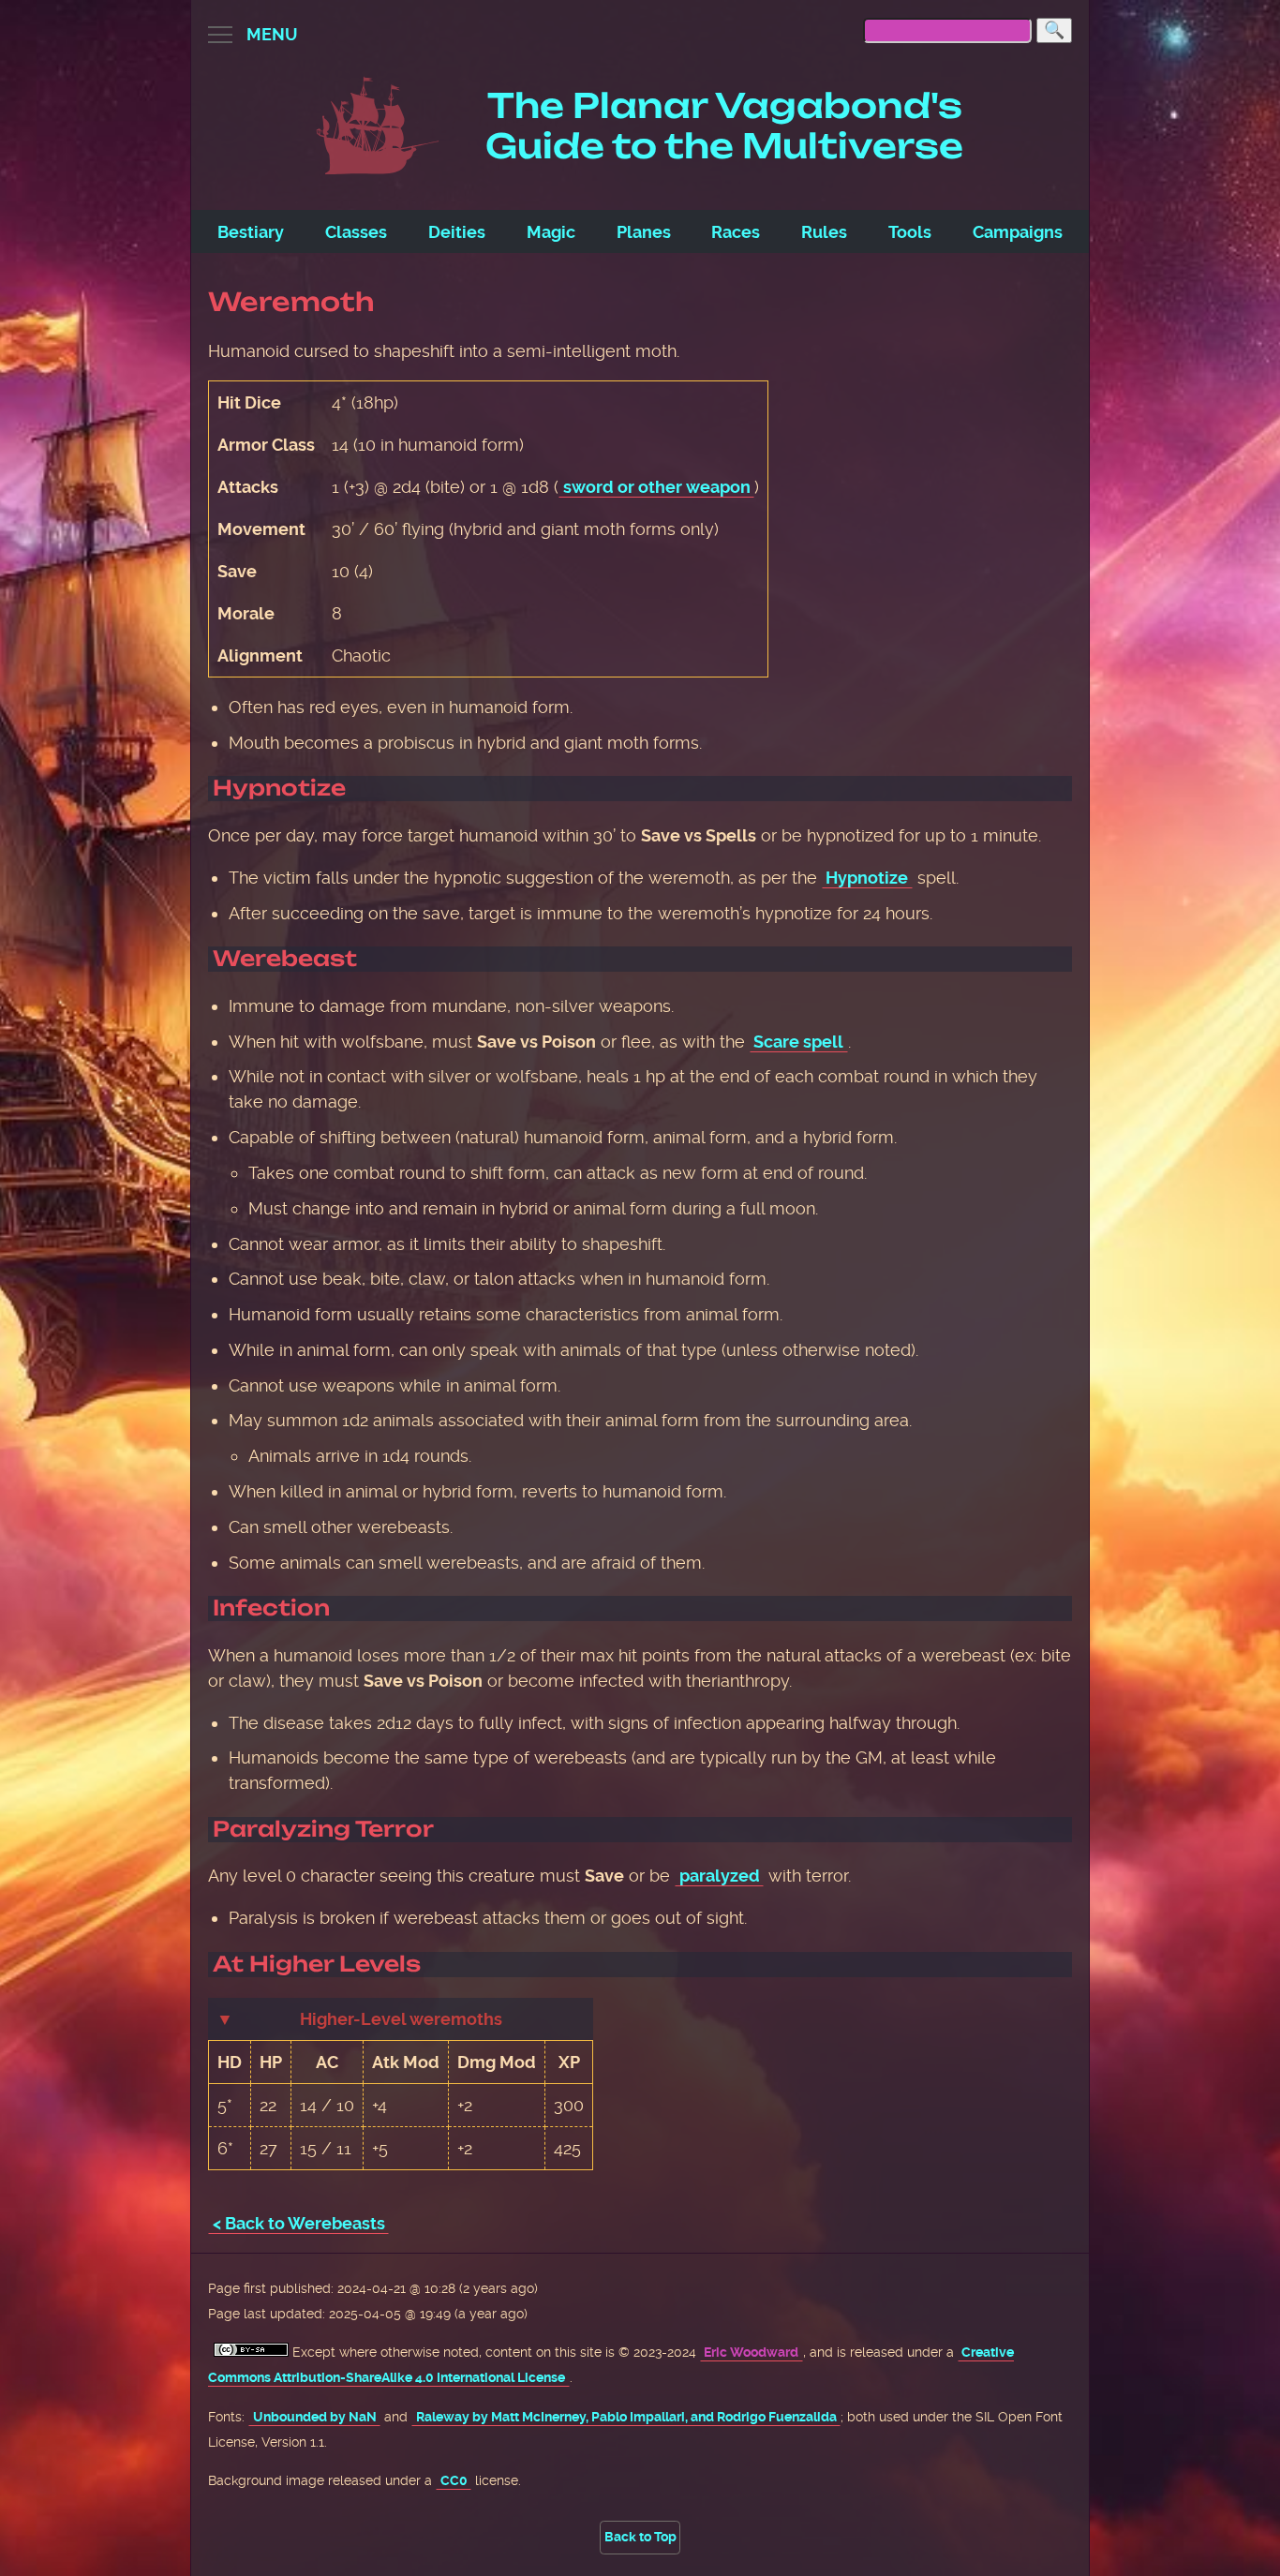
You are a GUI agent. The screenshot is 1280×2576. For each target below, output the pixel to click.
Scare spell (798, 1042)
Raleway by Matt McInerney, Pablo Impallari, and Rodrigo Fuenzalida (626, 2417)
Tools (910, 232)
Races (736, 232)
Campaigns (1018, 232)
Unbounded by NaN (315, 2417)
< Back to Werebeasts (299, 2223)
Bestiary (251, 232)
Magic (551, 232)
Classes (356, 232)
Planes (644, 232)
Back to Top (640, 2537)
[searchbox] (947, 30)
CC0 (454, 2481)
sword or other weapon (657, 487)
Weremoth (291, 302)
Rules (824, 232)
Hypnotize (867, 878)
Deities (457, 232)
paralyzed (720, 1876)
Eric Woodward (751, 2353)
